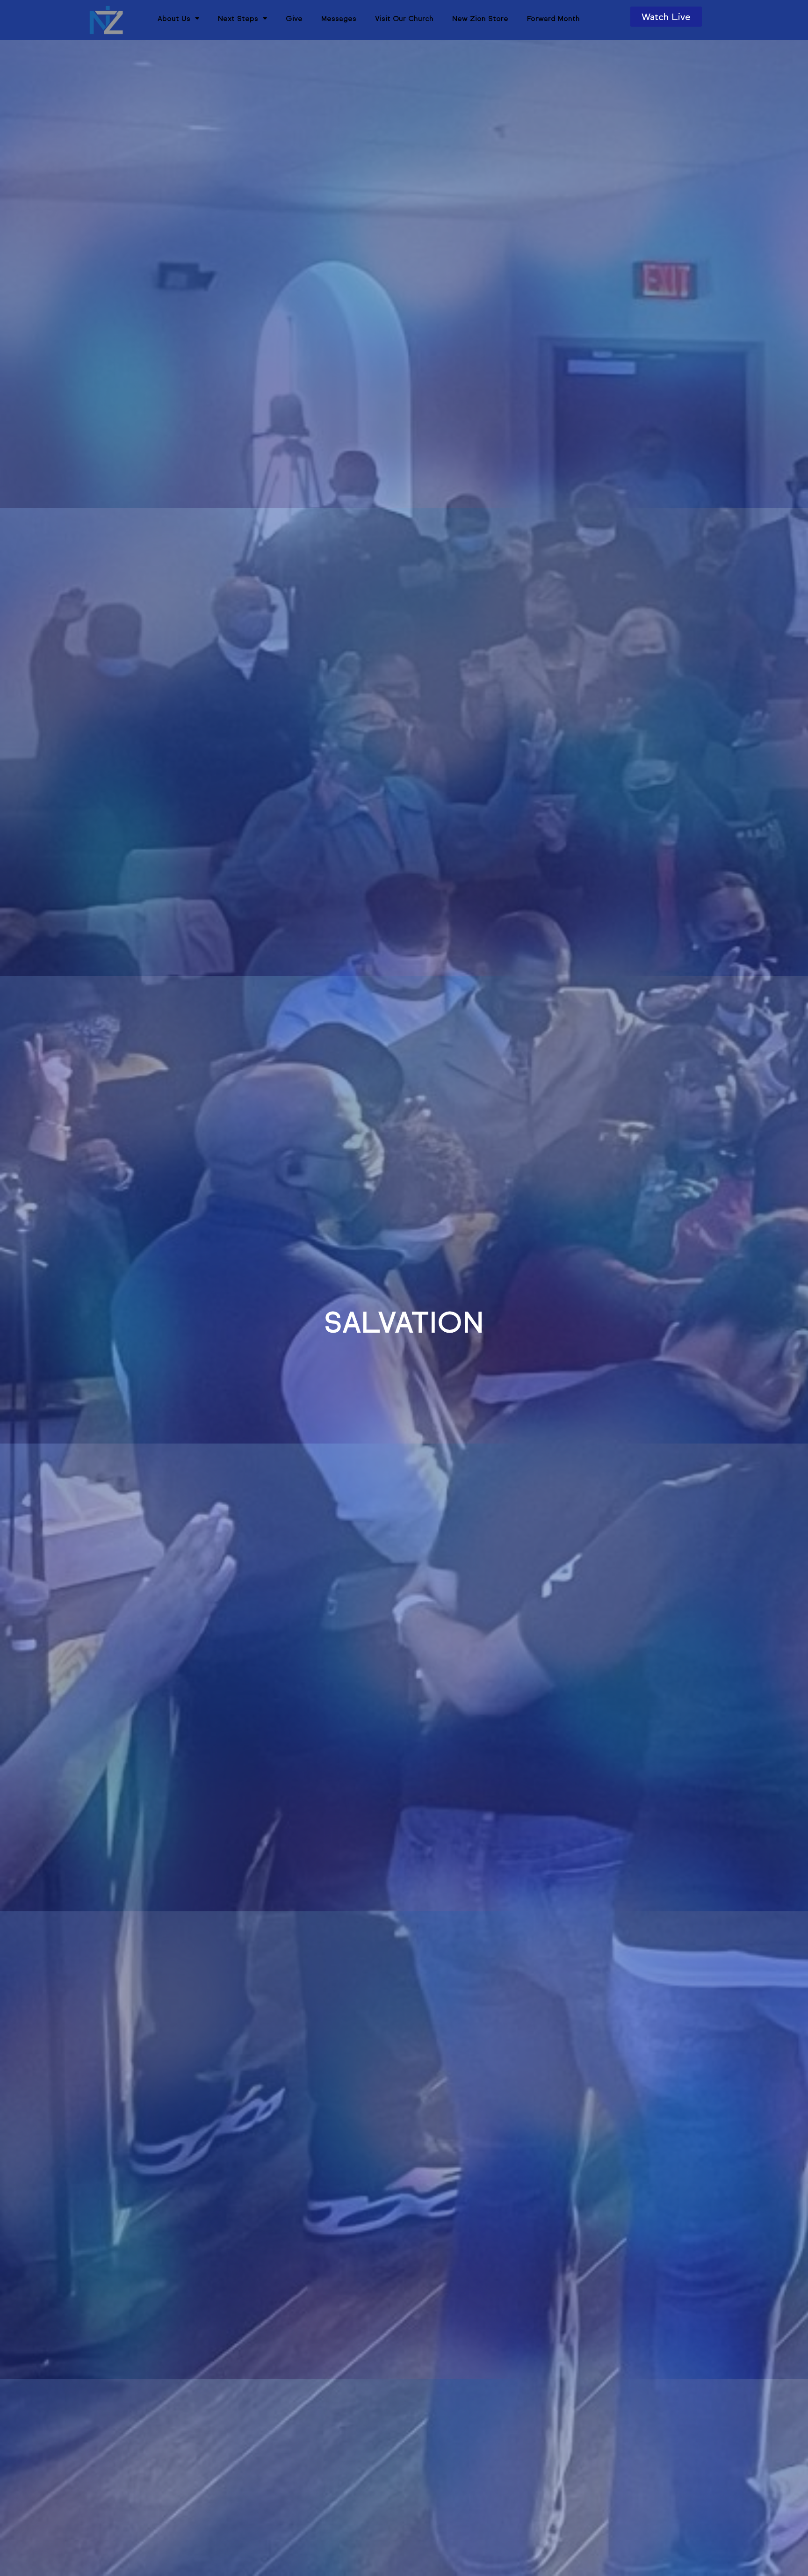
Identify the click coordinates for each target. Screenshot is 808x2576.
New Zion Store (480, 18)
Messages (339, 18)
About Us (174, 18)
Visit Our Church (404, 18)
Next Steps (238, 18)
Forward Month (553, 18)
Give (294, 18)
